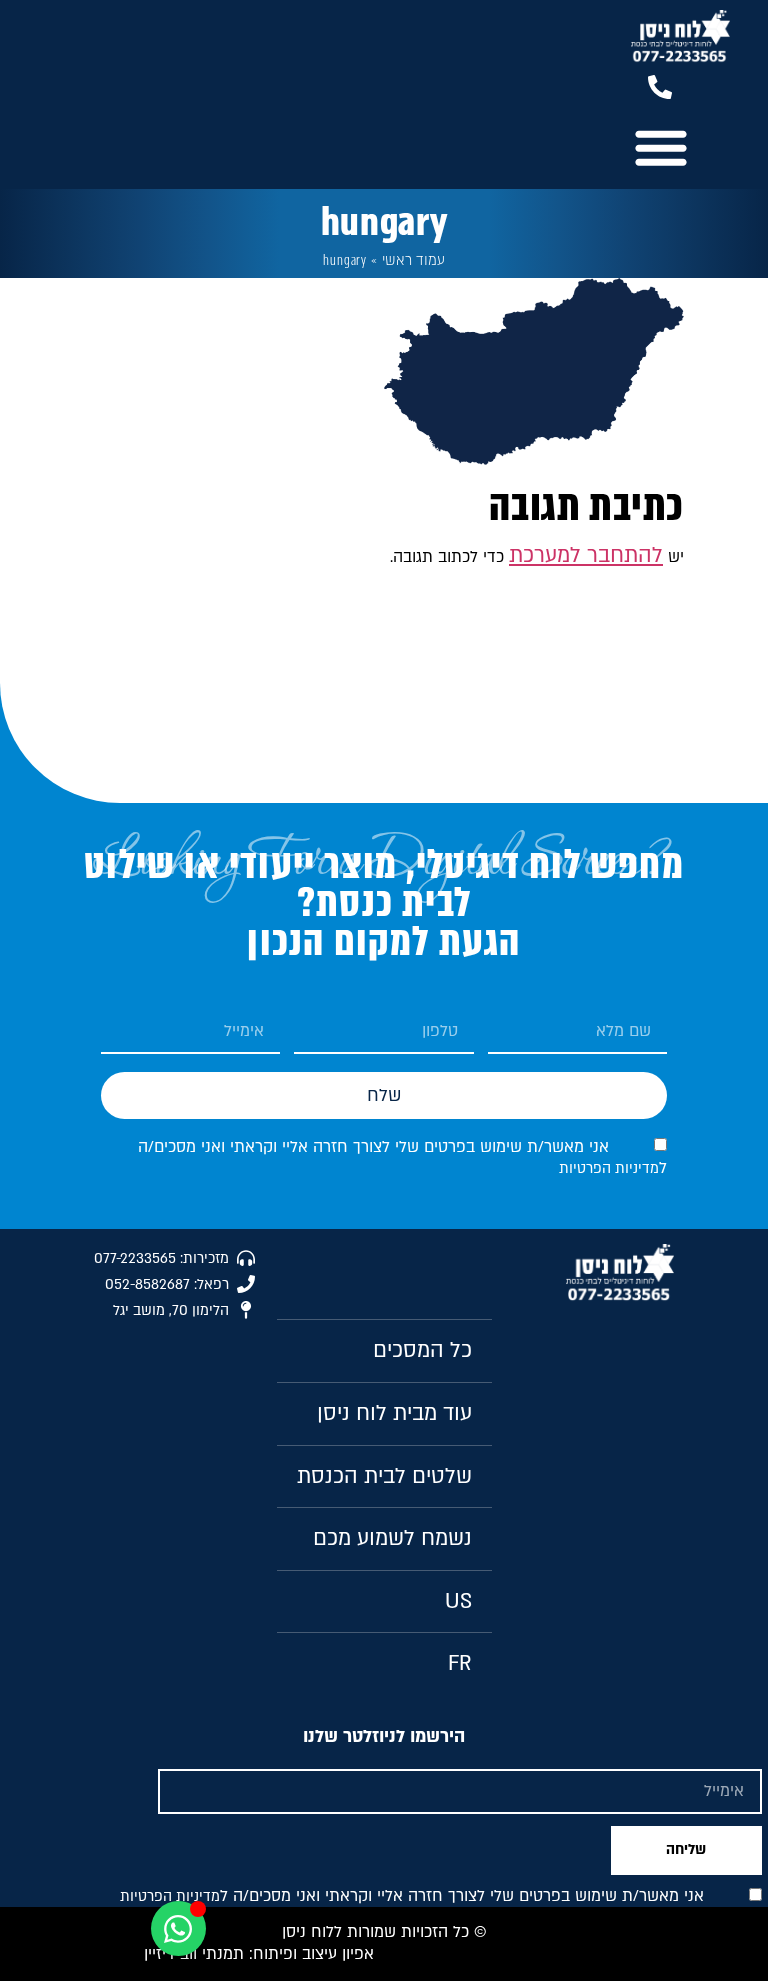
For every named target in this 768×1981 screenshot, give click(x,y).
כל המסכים (422, 1350)
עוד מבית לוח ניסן (394, 1413)
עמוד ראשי (413, 260)
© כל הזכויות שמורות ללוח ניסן (384, 1932)
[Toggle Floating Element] (178, 1928)
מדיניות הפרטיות (609, 1168)
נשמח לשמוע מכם (392, 1538)
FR (460, 1663)
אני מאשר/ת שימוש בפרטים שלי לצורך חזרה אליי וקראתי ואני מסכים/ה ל (402, 1158)
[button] (660, 147)
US (458, 1601)
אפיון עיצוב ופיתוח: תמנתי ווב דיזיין (259, 1954)
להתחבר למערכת (586, 555)
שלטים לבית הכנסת (384, 1476)
